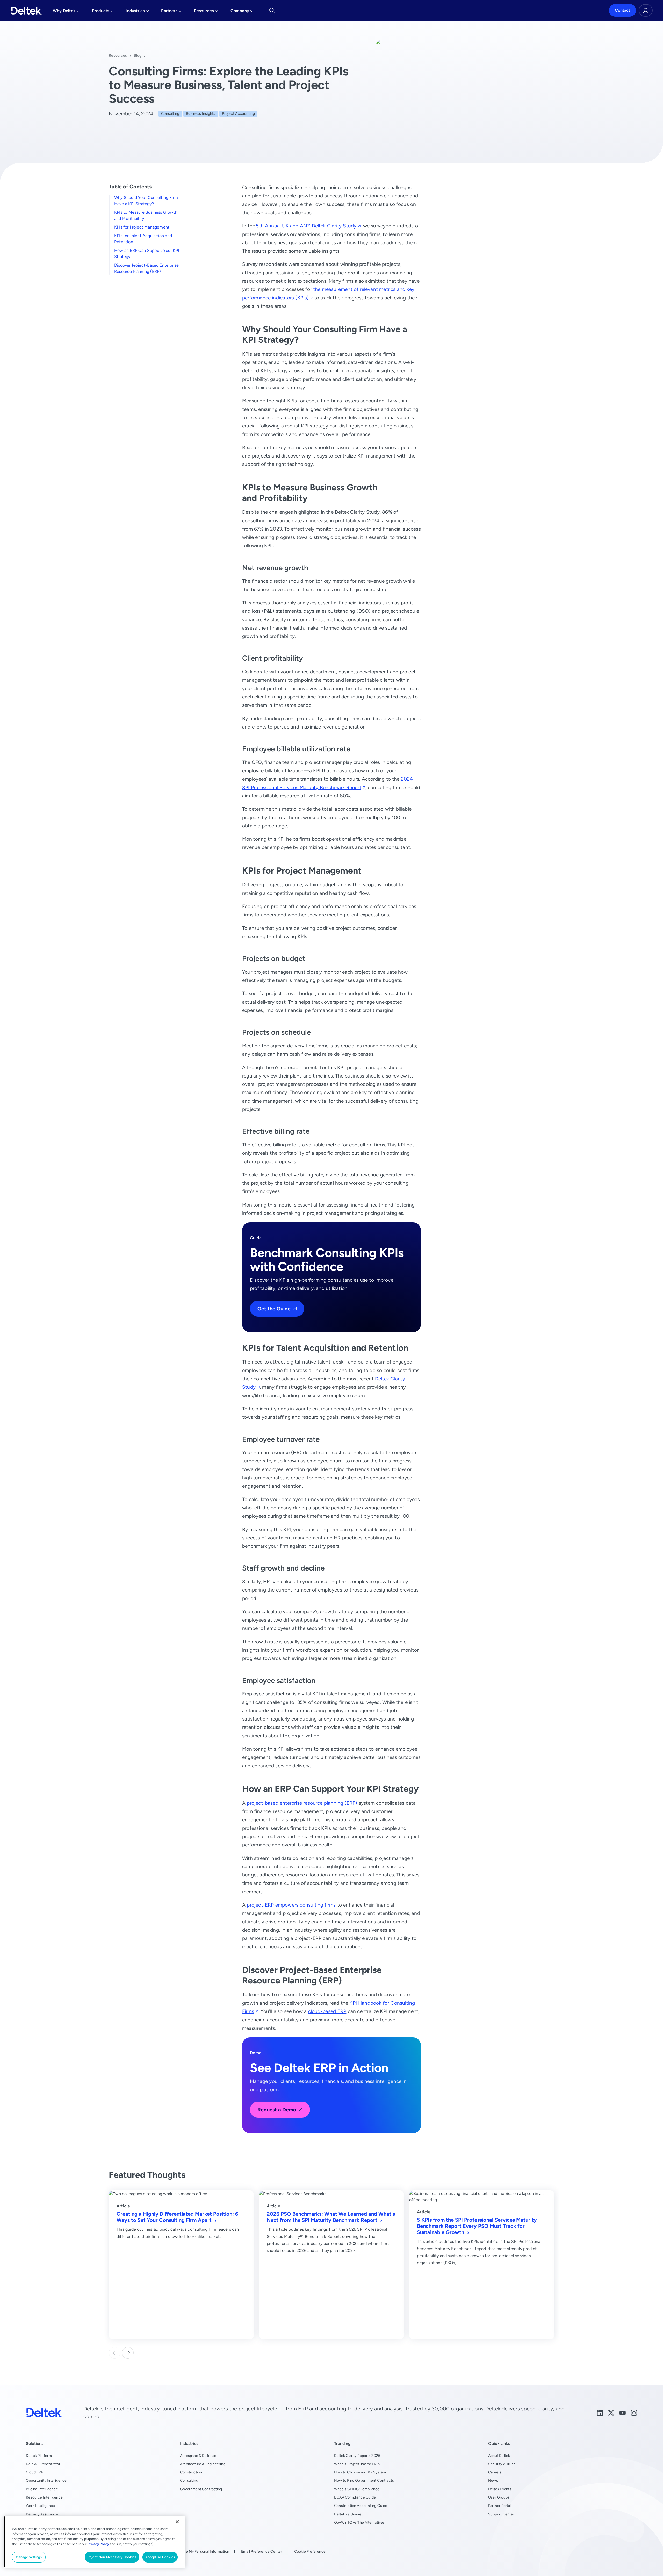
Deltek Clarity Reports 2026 (357, 2456)
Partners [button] (171, 12)
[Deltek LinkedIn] (600, 2412)
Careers (495, 2472)
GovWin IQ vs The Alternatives (359, 2522)
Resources (118, 55)
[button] (128, 2353)
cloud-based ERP (327, 2011)
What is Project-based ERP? (357, 2464)
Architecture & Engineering (203, 2464)
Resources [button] (206, 12)
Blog (138, 55)
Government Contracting (201, 2489)
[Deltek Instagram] (634, 2412)
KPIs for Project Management (142, 227)
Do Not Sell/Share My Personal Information (193, 2551)
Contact (622, 10)
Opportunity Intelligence (46, 2480)
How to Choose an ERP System (360, 2472)
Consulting (170, 113)
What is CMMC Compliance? (358, 2489)
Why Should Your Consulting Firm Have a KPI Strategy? (146, 201)
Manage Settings (29, 2557)
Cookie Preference (310, 2551)
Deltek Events (500, 2489)
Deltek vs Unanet (348, 2514)
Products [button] (103, 12)
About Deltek (499, 2456)
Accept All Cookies (160, 2557)
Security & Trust (502, 2464)
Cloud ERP (35, 2472)
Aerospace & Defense (198, 2456)
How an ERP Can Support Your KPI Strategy (147, 254)
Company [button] (242, 12)
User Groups (499, 2497)
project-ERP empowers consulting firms (291, 1905)
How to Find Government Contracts (364, 2480)
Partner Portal (500, 2506)
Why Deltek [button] (66, 12)
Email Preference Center (262, 2551)
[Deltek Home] (27, 11)
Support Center (501, 2514)
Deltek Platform (39, 2456)
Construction (191, 2472)
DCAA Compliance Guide (355, 2497)
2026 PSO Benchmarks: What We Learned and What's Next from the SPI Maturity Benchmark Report (331, 2217)
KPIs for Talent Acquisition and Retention (143, 239)
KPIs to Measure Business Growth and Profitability (146, 215)
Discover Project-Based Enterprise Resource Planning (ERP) (146, 268)
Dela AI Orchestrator (43, 2464)
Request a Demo (277, 2110)
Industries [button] (137, 12)
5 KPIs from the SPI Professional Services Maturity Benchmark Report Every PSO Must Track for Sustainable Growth (477, 2226)
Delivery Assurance (42, 2514)
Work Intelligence (40, 2506)
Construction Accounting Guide (361, 2506)
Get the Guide (274, 1308)
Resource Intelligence (44, 2497)
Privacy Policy (98, 2544)
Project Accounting (238, 113)
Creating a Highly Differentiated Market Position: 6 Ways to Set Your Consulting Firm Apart (177, 2217)
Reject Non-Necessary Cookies (112, 2557)
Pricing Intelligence (42, 2489)
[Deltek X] (611, 2412)
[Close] (177, 2522)
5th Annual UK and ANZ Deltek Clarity (306, 226)
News (493, 2480)
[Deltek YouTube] (623, 2412)
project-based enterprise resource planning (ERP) (302, 1803)
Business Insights (201, 113)
